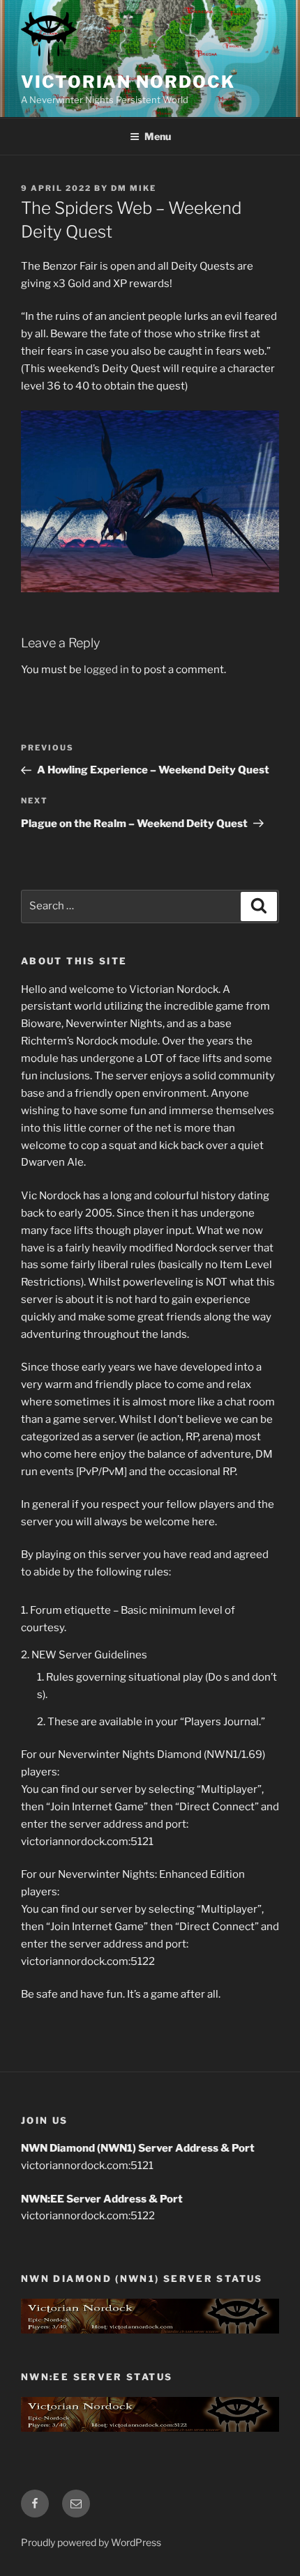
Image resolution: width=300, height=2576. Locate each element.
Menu (158, 136)
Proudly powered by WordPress (91, 2542)
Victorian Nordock (128, 82)
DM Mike (134, 188)
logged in (106, 670)
